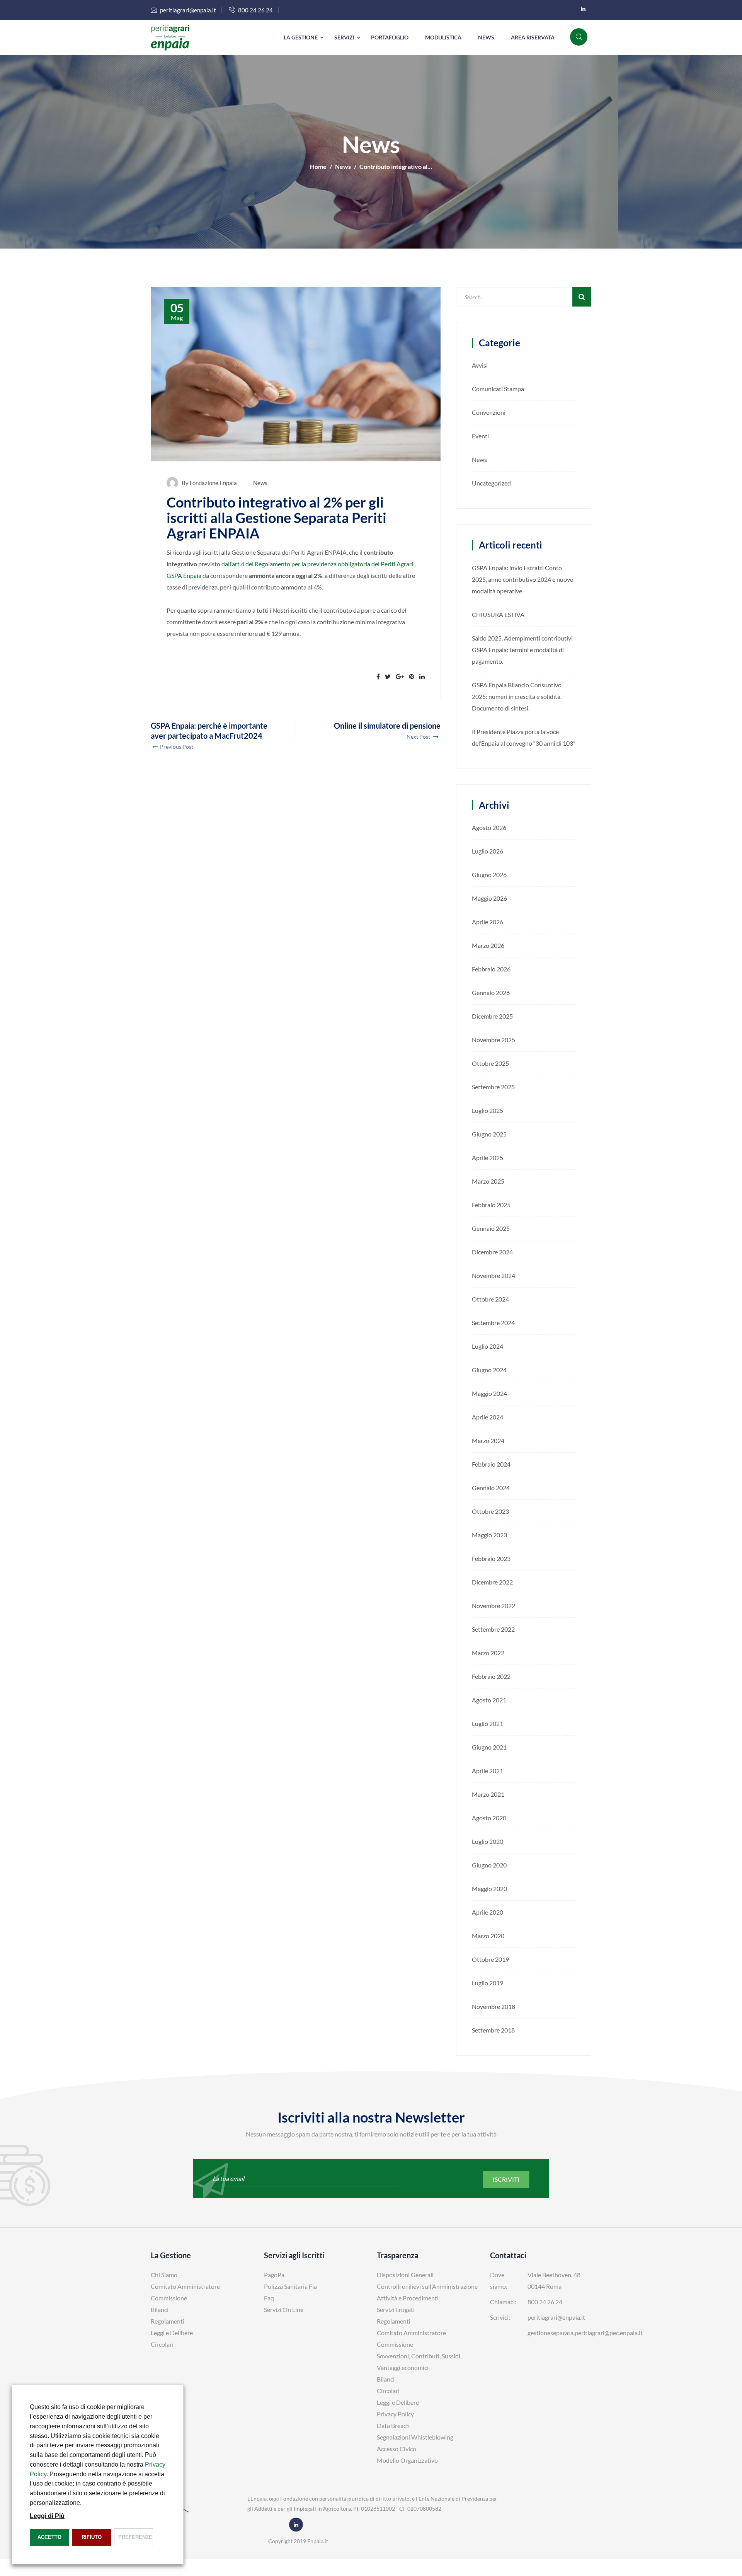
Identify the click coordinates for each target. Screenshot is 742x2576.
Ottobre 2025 (490, 1063)
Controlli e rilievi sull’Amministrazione (427, 2286)
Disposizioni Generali (405, 2275)
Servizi (344, 37)
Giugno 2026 (489, 875)
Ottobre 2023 (490, 1511)
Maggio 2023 (489, 1535)
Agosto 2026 (489, 827)
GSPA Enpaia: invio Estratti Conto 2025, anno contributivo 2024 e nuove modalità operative (522, 579)
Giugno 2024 (489, 1370)
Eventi (480, 436)
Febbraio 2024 (491, 1464)
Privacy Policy (395, 2414)
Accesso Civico (397, 2449)
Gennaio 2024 (491, 1488)
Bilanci (160, 2309)
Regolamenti (168, 2321)
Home (318, 166)
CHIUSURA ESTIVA (498, 614)
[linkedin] (583, 9)
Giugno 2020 (489, 1865)
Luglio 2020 (488, 1841)
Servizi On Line (284, 2309)
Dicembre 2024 (492, 1252)
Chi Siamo (164, 2275)
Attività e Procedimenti (408, 2298)
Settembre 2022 (493, 1629)
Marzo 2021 (488, 1794)
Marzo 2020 (488, 1936)
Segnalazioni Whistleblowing (415, 2437)
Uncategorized (491, 483)
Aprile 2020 (488, 1912)
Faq (269, 2298)
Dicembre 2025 (492, 1016)
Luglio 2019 (488, 1983)
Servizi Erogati (396, 2309)
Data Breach (393, 2425)
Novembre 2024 (494, 1275)
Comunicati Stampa (498, 389)
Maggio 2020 (489, 1889)
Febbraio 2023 (491, 1558)
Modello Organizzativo (407, 2460)
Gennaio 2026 (491, 992)
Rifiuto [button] (92, 2537)
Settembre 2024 (493, 1323)
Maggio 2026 (489, 898)
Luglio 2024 (488, 1346)
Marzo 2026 (488, 945)
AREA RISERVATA (533, 37)
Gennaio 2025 (491, 1228)
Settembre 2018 (493, 2030)
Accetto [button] (49, 2537)
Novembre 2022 (494, 1606)
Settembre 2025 (493, 1087)
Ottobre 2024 (490, 1299)
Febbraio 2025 (491, 1205)
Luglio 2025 (488, 1110)
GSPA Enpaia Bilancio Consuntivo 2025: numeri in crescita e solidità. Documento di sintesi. (517, 696)
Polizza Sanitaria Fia (290, 2286)
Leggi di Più (47, 2516)
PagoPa (274, 2275)
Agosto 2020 (489, 1818)
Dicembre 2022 (492, 1582)
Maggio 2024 (489, 1393)
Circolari (162, 2344)
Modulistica (443, 37)
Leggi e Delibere (172, 2333)
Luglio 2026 (488, 851)
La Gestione (301, 37)
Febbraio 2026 (491, 969)
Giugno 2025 (489, 1134)
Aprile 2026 (488, 922)
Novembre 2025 (494, 1040)
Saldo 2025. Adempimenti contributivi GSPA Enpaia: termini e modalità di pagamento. (522, 650)
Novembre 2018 (494, 2006)
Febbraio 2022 (491, 1676)
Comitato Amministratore (185, 2286)
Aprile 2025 (488, 1158)
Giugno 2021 (489, 1747)
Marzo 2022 (488, 1653)
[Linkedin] (296, 2524)
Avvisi (480, 365)
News (486, 37)
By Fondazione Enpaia (209, 483)
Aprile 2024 (488, 1417)
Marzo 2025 (488, 1181)
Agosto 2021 (489, 1700)
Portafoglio (390, 37)
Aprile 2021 (488, 1771)
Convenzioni (489, 412)
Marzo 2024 (488, 1440)
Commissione (169, 2298)
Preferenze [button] (135, 2537)
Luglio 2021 (488, 1723)
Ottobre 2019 (490, 1959)
